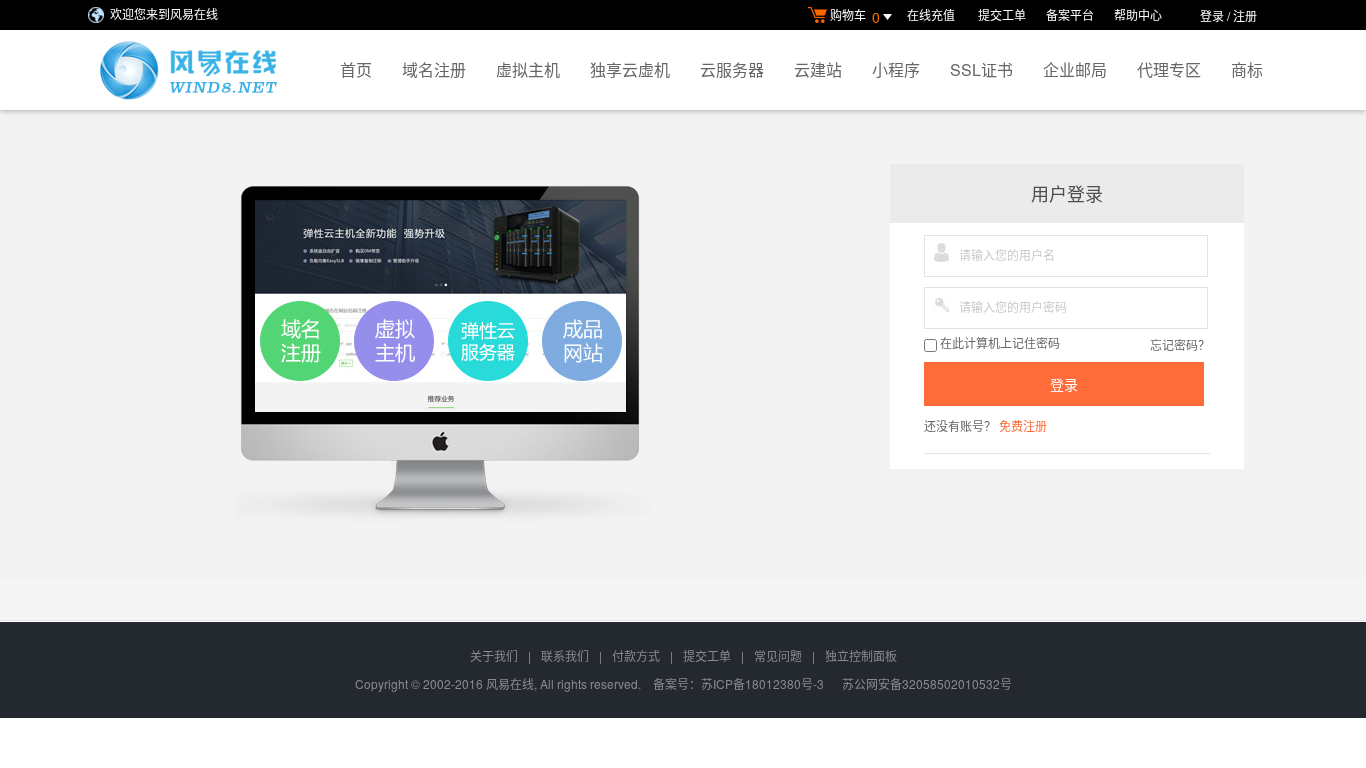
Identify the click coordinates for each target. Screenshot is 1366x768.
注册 (1245, 15)
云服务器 (732, 69)
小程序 (896, 69)
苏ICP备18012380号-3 (762, 683)
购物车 (855, 16)
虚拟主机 (528, 69)
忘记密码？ (1180, 344)
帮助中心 (1138, 14)
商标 (1247, 69)
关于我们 (494, 655)
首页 (356, 69)
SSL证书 (981, 69)
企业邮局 (1075, 69)
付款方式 (636, 655)
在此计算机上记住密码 (998, 344)
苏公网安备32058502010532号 (927, 683)
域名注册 (434, 69)
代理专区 (1169, 69)
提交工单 (1002, 14)
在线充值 (932, 14)
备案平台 (1070, 14)
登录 (1212, 15)
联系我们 (565, 655)
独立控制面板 (861, 655)
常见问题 (778, 655)
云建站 (818, 69)
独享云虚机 (630, 69)
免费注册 (1023, 425)
